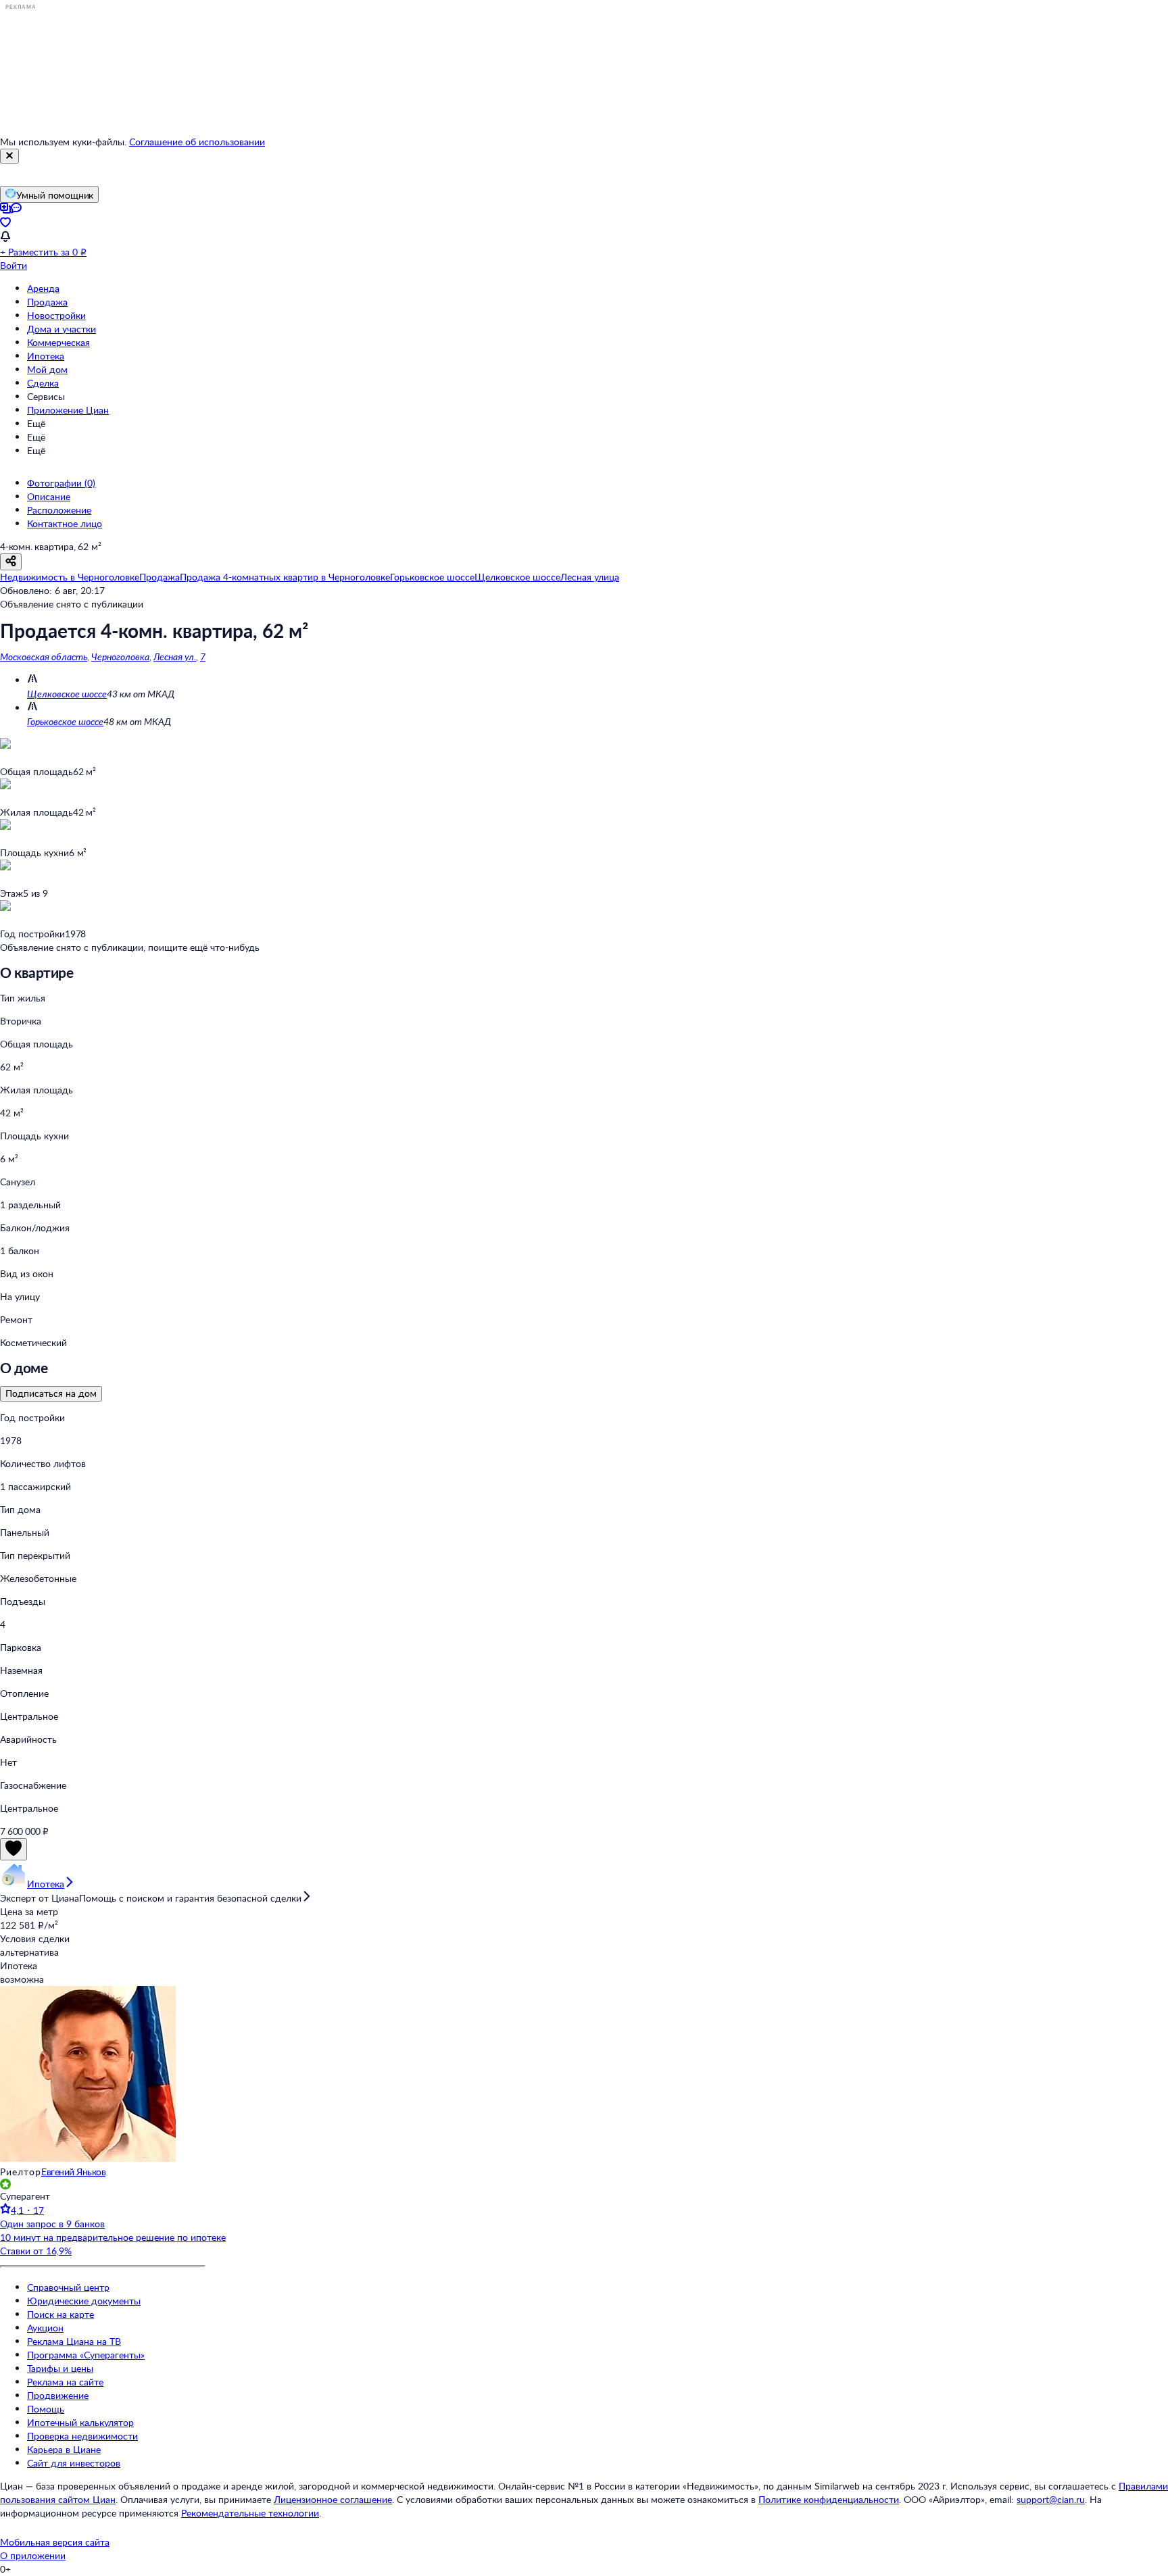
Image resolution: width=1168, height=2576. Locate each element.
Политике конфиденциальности (829, 2499)
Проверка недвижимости (82, 2436)
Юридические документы (84, 2301)
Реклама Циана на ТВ (74, 2341)
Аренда (43, 288)
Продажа (47, 302)
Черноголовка (120, 657)
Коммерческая (58, 342)
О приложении (33, 2555)
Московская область (44, 657)
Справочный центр (68, 2287)
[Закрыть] (9, 156)
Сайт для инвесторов (74, 2463)
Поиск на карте (60, 2314)
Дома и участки (62, 329)
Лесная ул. (175, 657)
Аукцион (45, 2328)
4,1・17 (27, 2210)
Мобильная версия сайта (55, 2542)
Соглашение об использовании (197, 142)
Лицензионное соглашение (333, 2499)
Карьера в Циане (64, 2449)
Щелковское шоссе (67, 694)
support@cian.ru (1051, 2499)
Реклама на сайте (65, 2382)
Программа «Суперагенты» (86, 2355)
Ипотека (46, 356)
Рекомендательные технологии (250, 2513)
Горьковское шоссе (65, 721)
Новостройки (56, 315)
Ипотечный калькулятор (80, 2422)
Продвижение (58, 2395)
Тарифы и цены (60, 2368)
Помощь (46, 2409)
